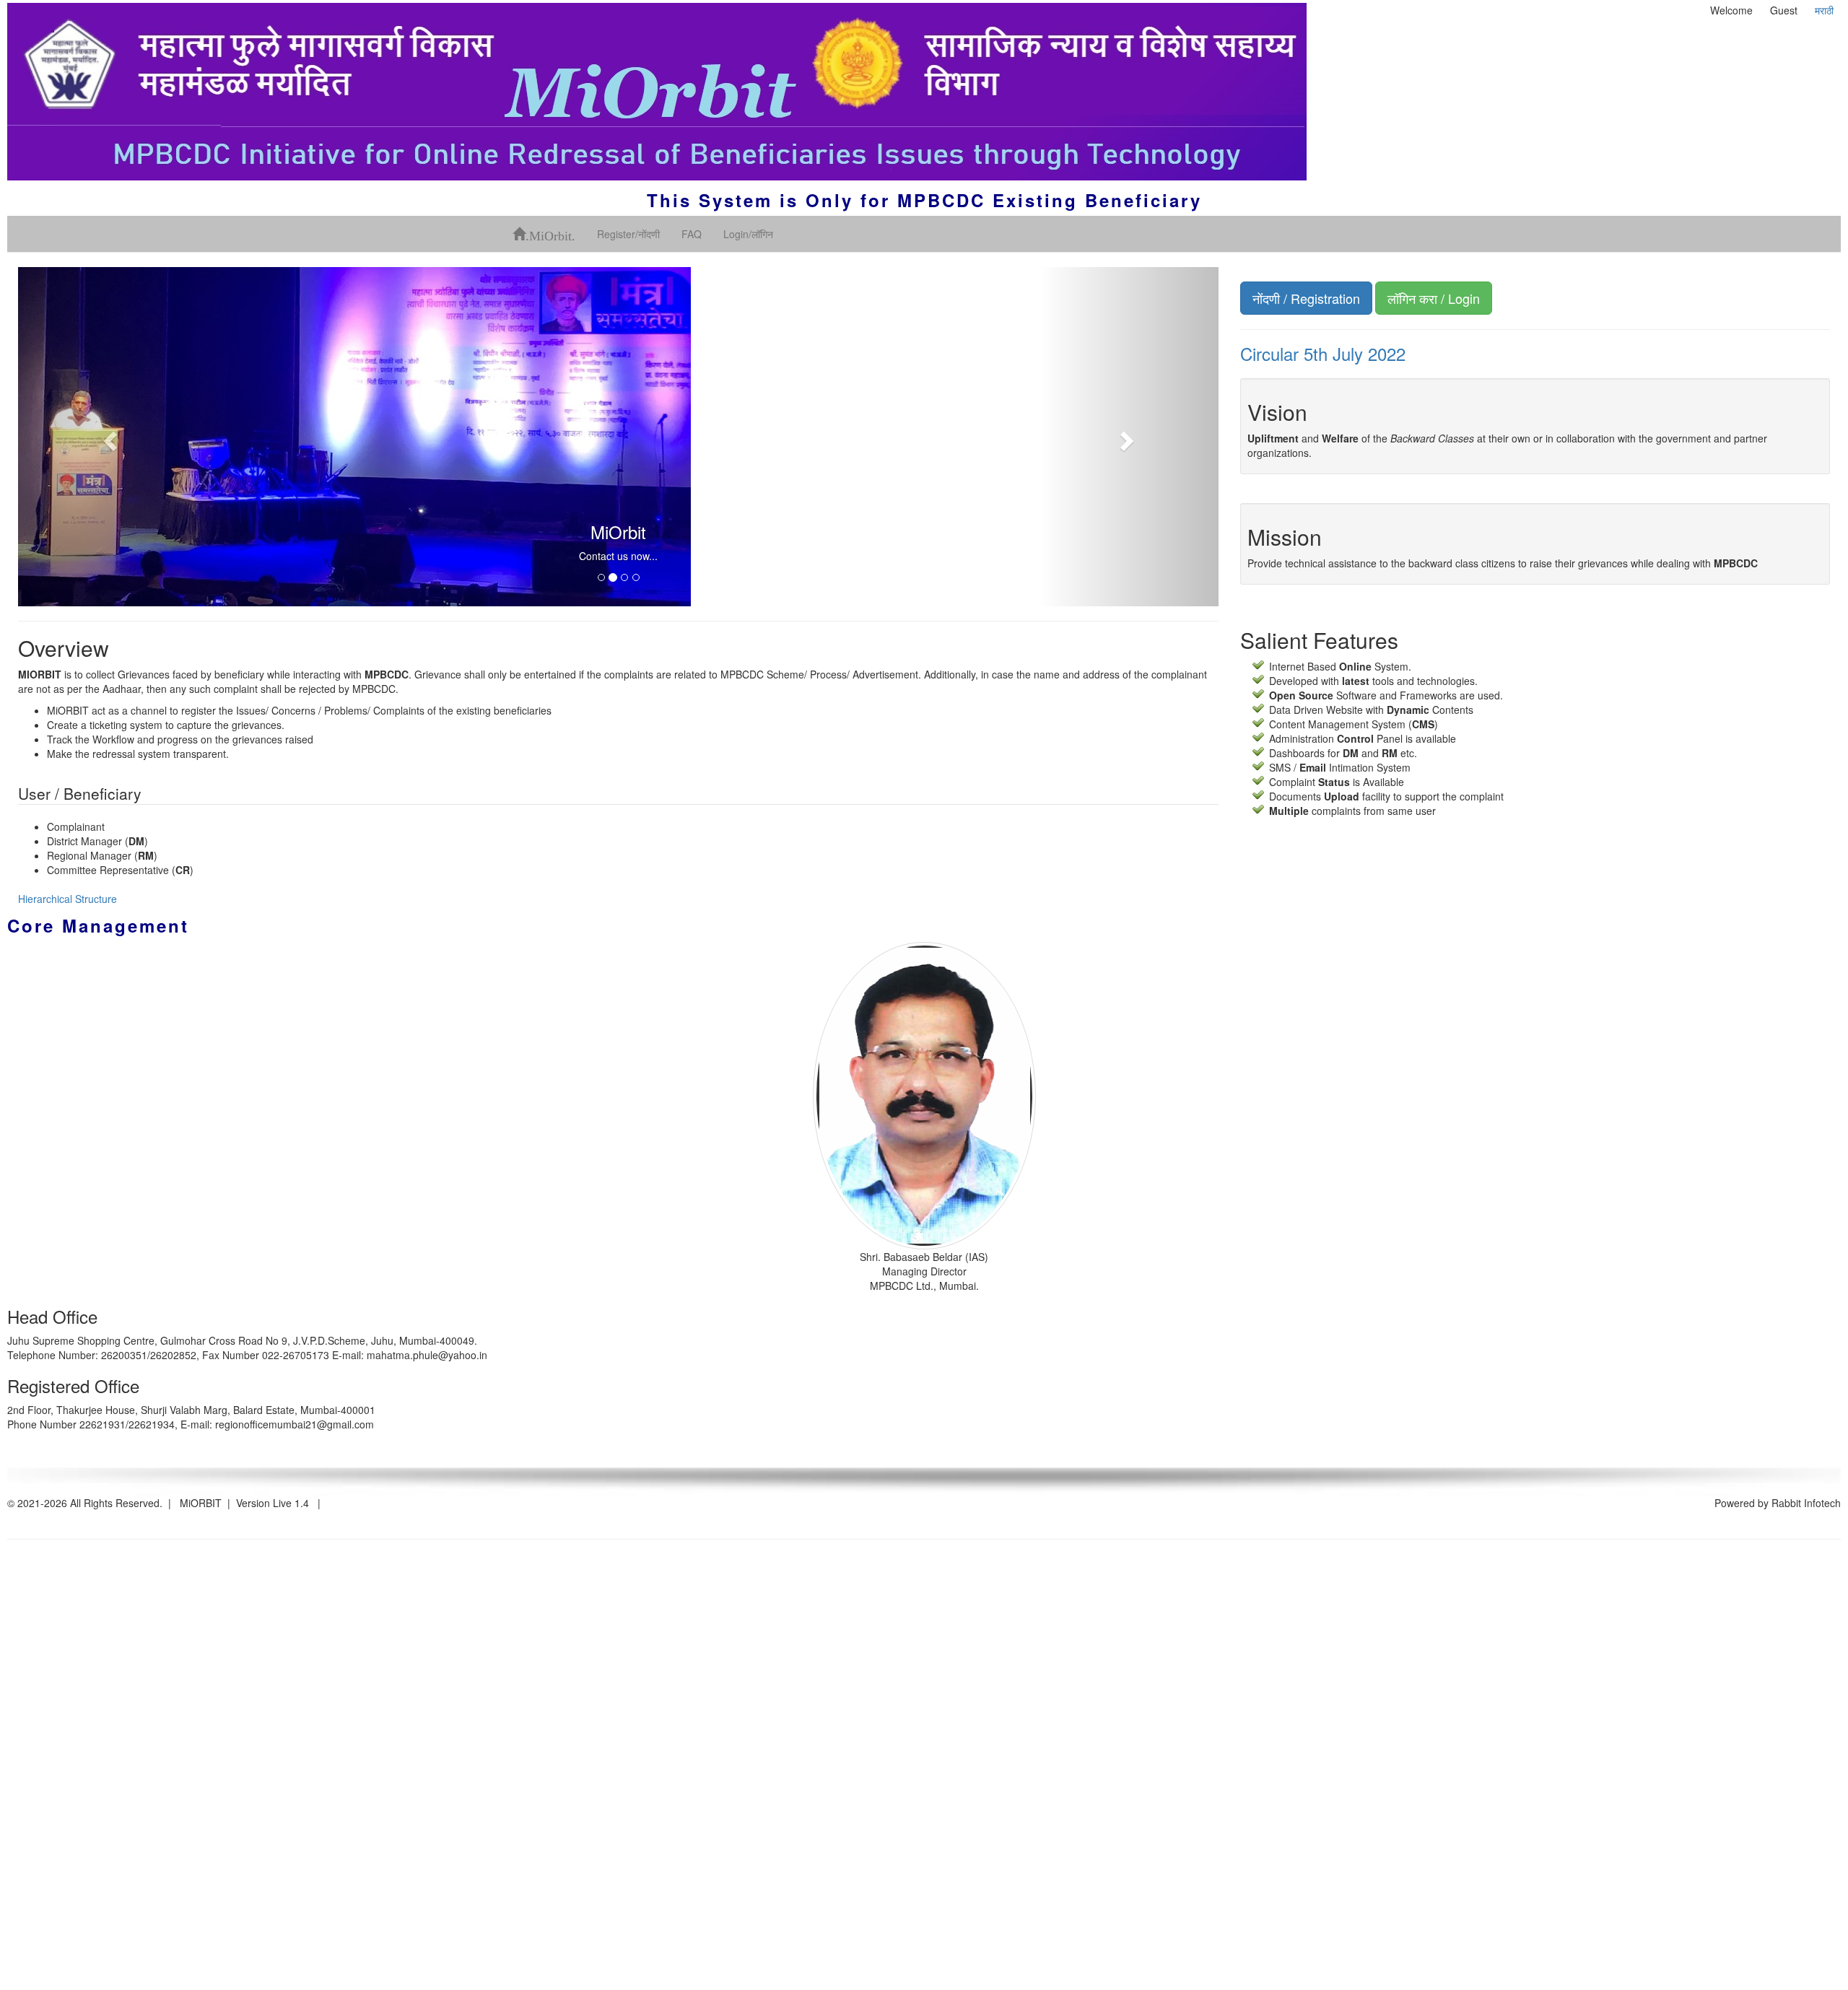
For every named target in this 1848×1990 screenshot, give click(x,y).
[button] (108, 437)
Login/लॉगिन (748, 234)
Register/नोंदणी (628, 234)
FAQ (692, 234)
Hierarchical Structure (67, 899)
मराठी (1824, 10)
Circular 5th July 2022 (1323, 353)
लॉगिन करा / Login (1434, 298)
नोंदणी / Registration (1306, 298)
